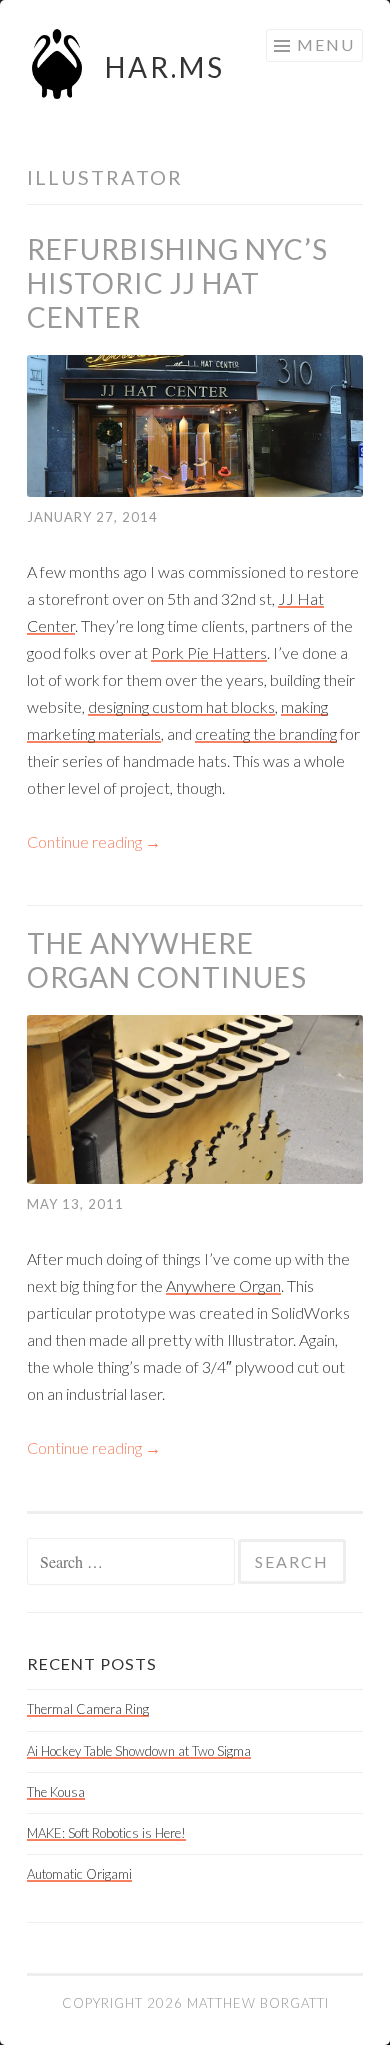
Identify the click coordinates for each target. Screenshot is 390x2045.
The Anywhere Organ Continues (167, 960)
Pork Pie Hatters (209, 652)
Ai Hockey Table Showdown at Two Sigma (139, 1751)
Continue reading (94, 841)
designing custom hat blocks (181, 706)
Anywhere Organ (223, 1285)
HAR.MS (165, 67)
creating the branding (266, 733)
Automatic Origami (79, 1874)
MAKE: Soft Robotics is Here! (106, 1833)
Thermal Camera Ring (88, 1709)
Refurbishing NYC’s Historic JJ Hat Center (177, 283)
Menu (326, 44)
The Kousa (56, 1792)
